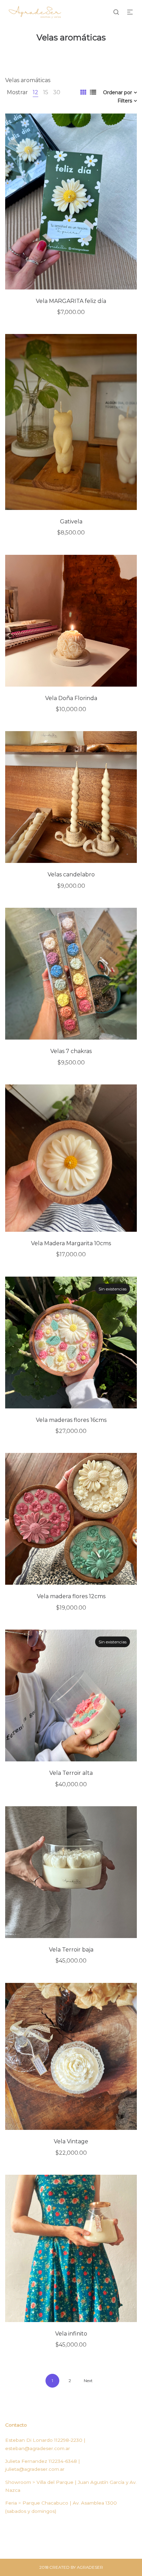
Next (88, 2381)
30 (57, 92)
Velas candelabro (71, 874)
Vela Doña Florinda (71, 698)
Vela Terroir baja (71, 1950)
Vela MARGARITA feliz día (71, 301)
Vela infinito (71, 2334)
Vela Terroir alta (71, 1773)
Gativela (71, 522)
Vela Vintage (71, 2141)
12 (35, 92)
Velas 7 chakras (71, 1051)
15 (46, 92)
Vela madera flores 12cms (71, 1596)
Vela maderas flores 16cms (71, 1420)
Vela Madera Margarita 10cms (71, 1243)
